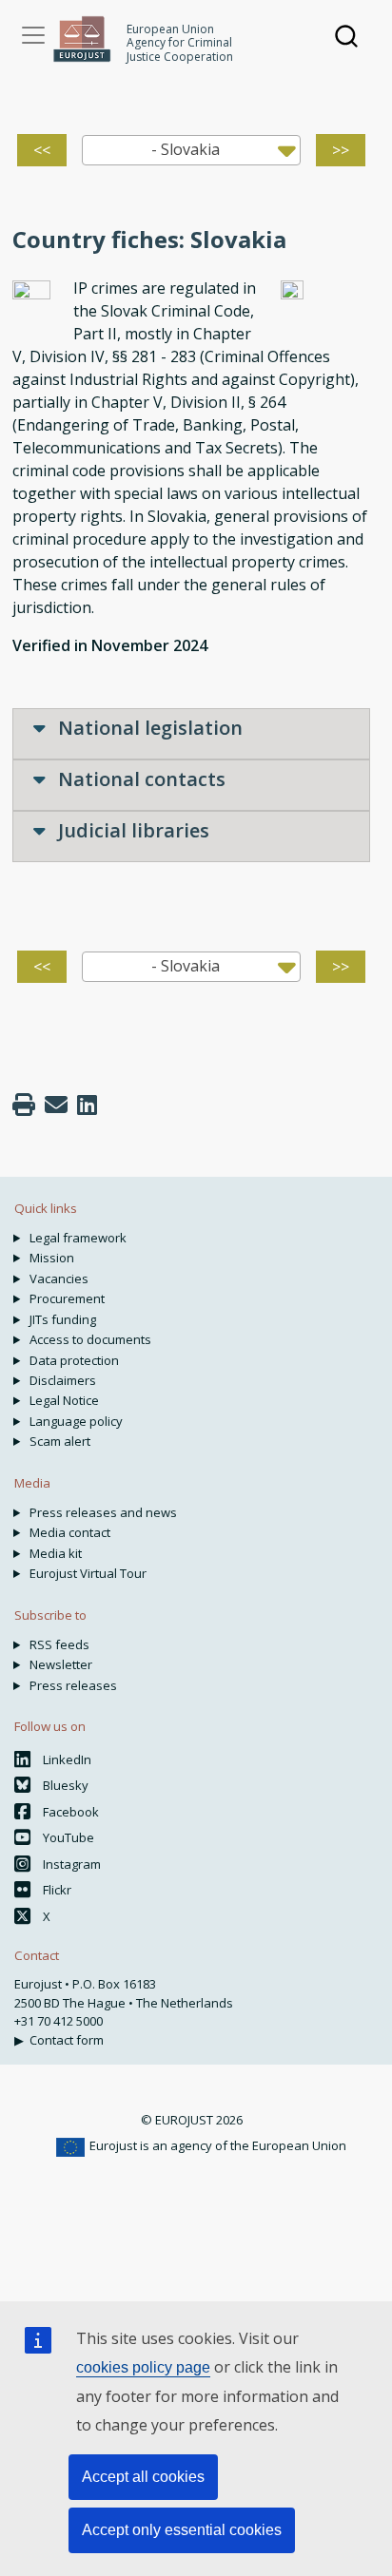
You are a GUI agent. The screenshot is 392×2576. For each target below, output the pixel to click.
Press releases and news (103, 1512)
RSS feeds (59, 1644)
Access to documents (90, 1339)
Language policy (76, 1421)
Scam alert (60, 1441)
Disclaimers (63, 1380)
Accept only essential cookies (182, 2530)
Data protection (74, 1360)
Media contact (70, 1532)
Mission (52, 1258)
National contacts (139, 779)
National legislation (148, 728)
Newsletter (61, 1664)
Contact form (67, 2040)
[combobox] (192, 150)
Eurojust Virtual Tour (88, 1573)
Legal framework (78, 1238)
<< (42, 150)
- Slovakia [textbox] (186, 149)
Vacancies (59, 1278)
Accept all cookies (143, 2477)
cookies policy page (143, 2367)
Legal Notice (64, 1400)
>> (341, 150)
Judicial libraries (131, 830)
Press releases (73, 1685)
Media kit (56, 1553)
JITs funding (63, 1319)
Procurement (67, 1298)
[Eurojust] (82, 39)
